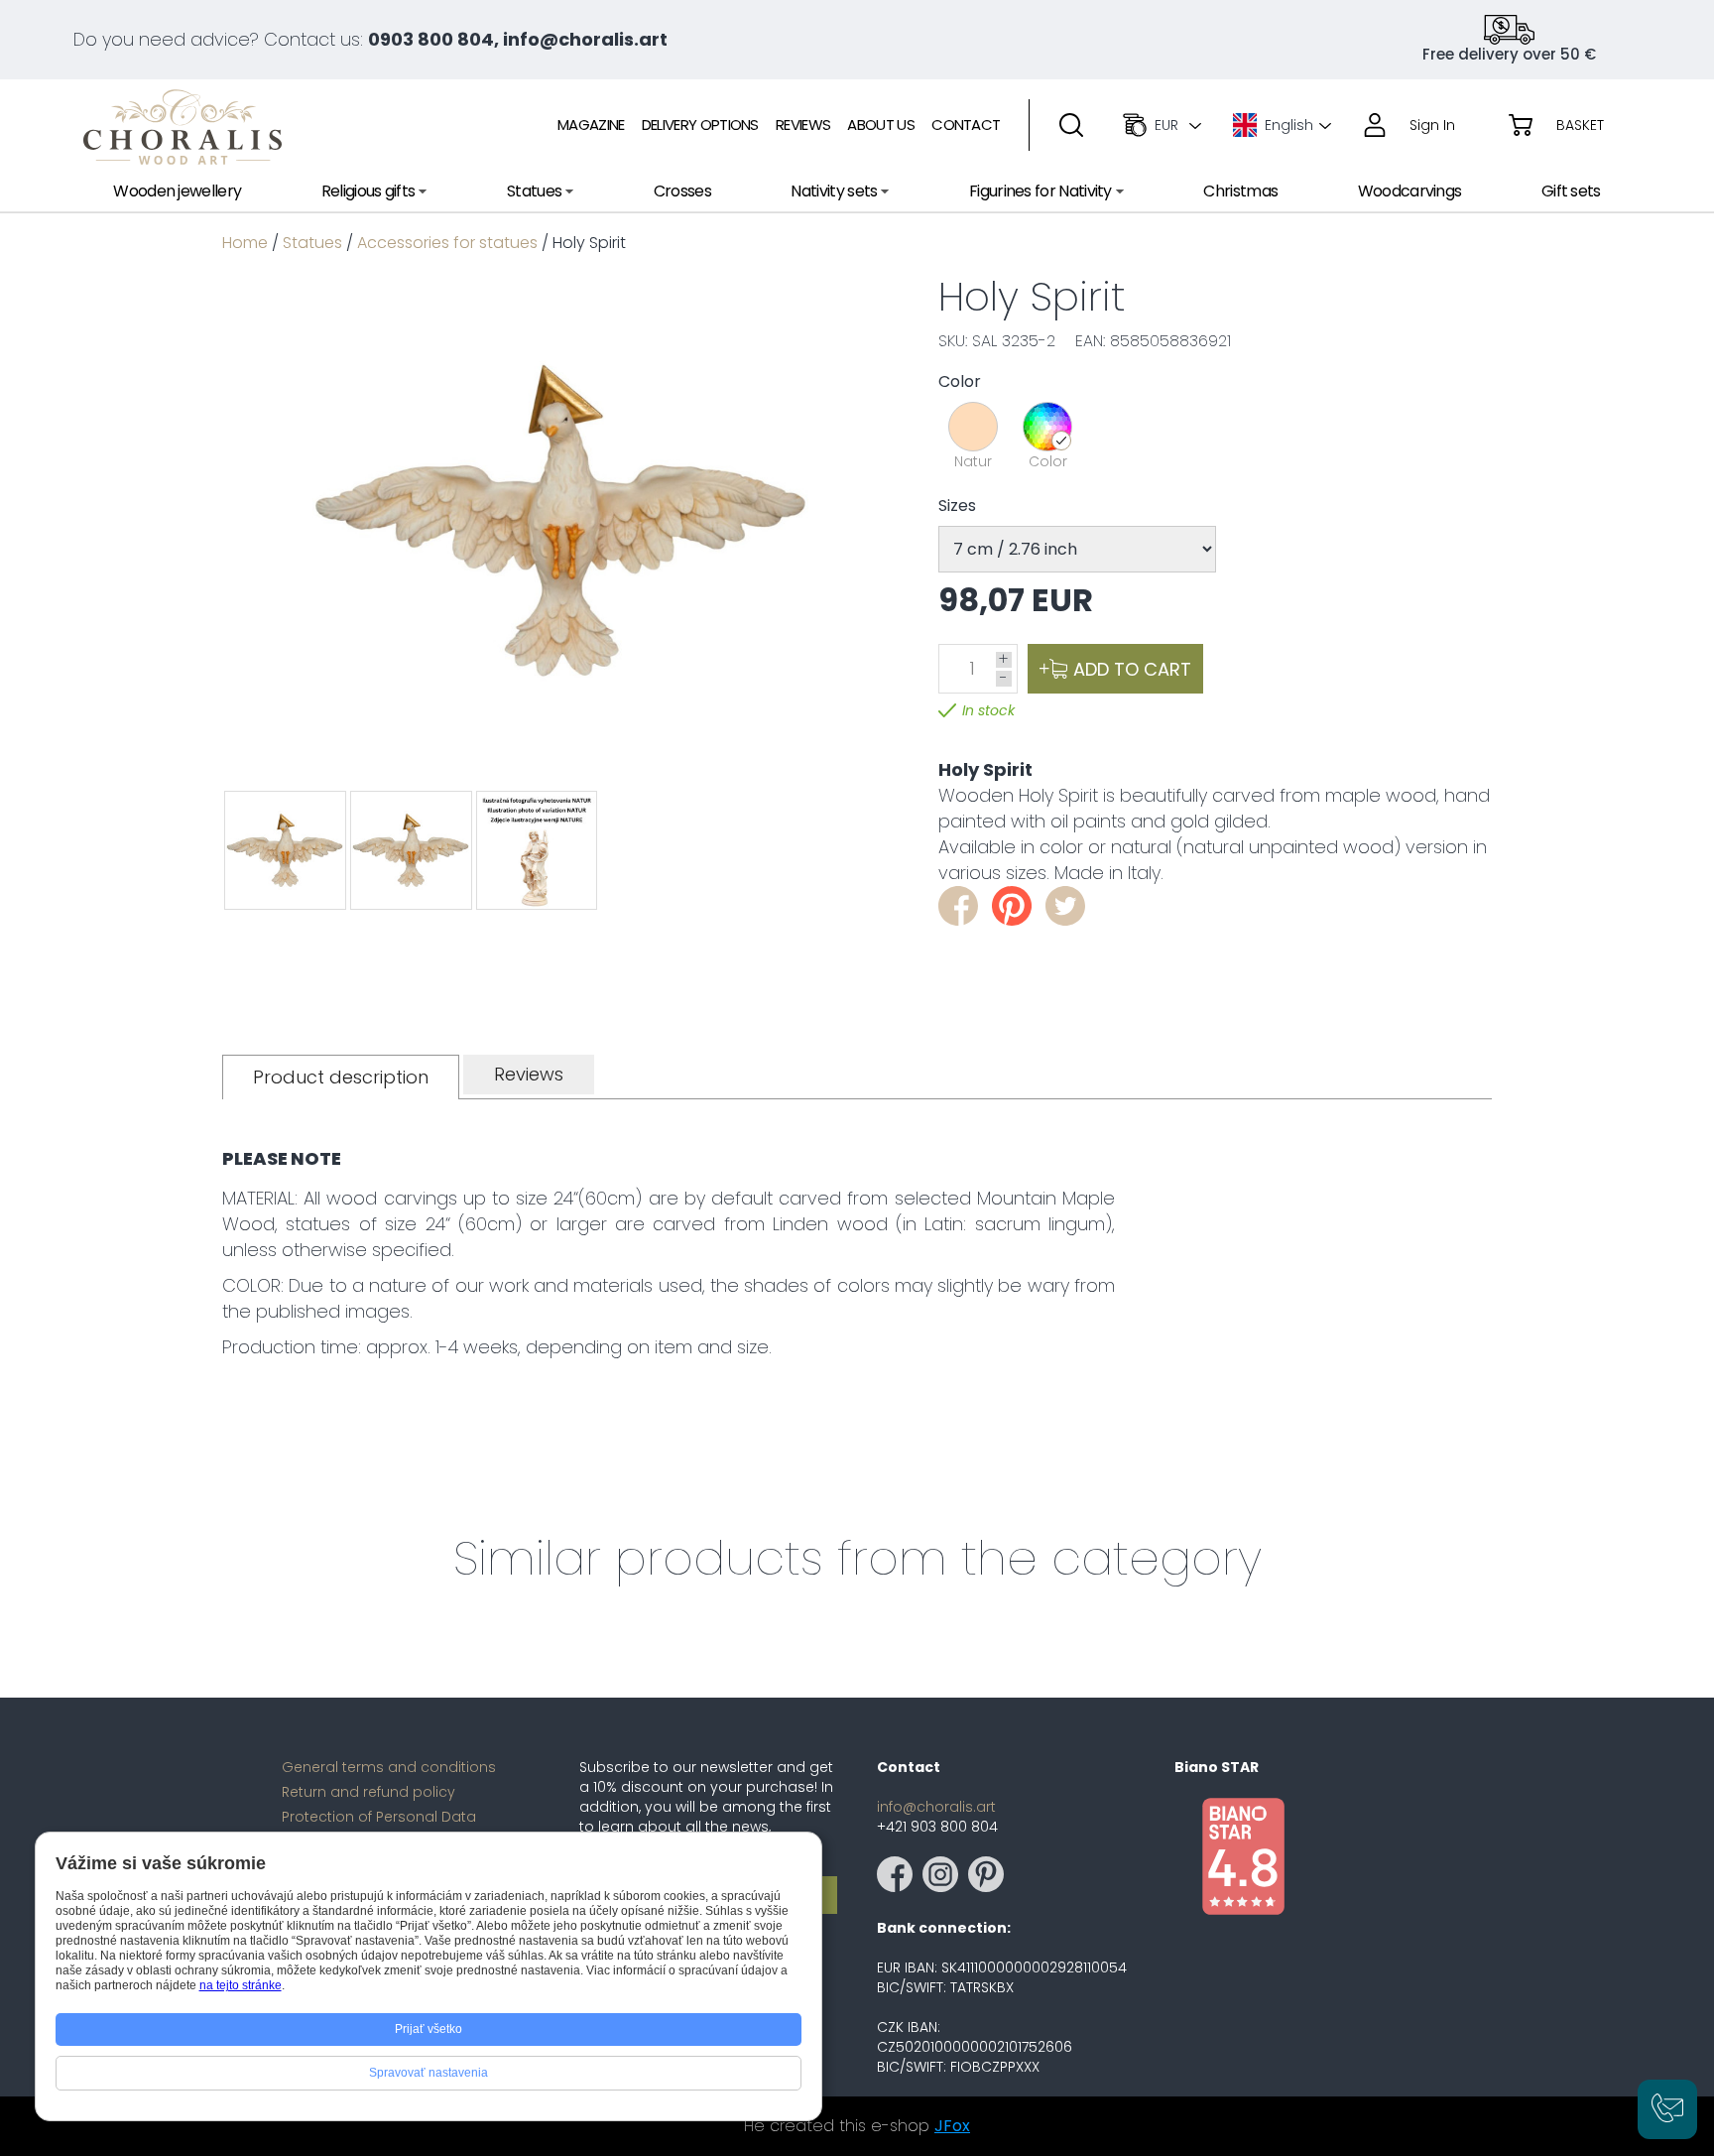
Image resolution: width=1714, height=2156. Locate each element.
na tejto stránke (241, 1985)
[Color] (1047, 427)
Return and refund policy (368, 1792)
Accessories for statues (447, 243)
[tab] (341, 1077)
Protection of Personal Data (379, 1817)
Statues (312, 243)
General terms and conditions (389, 1767)
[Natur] (973, 427)
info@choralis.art (936, 1807)
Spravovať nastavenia (428, 2073)
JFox (952, 2126)
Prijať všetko (428, 2029)
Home (245, 243)
